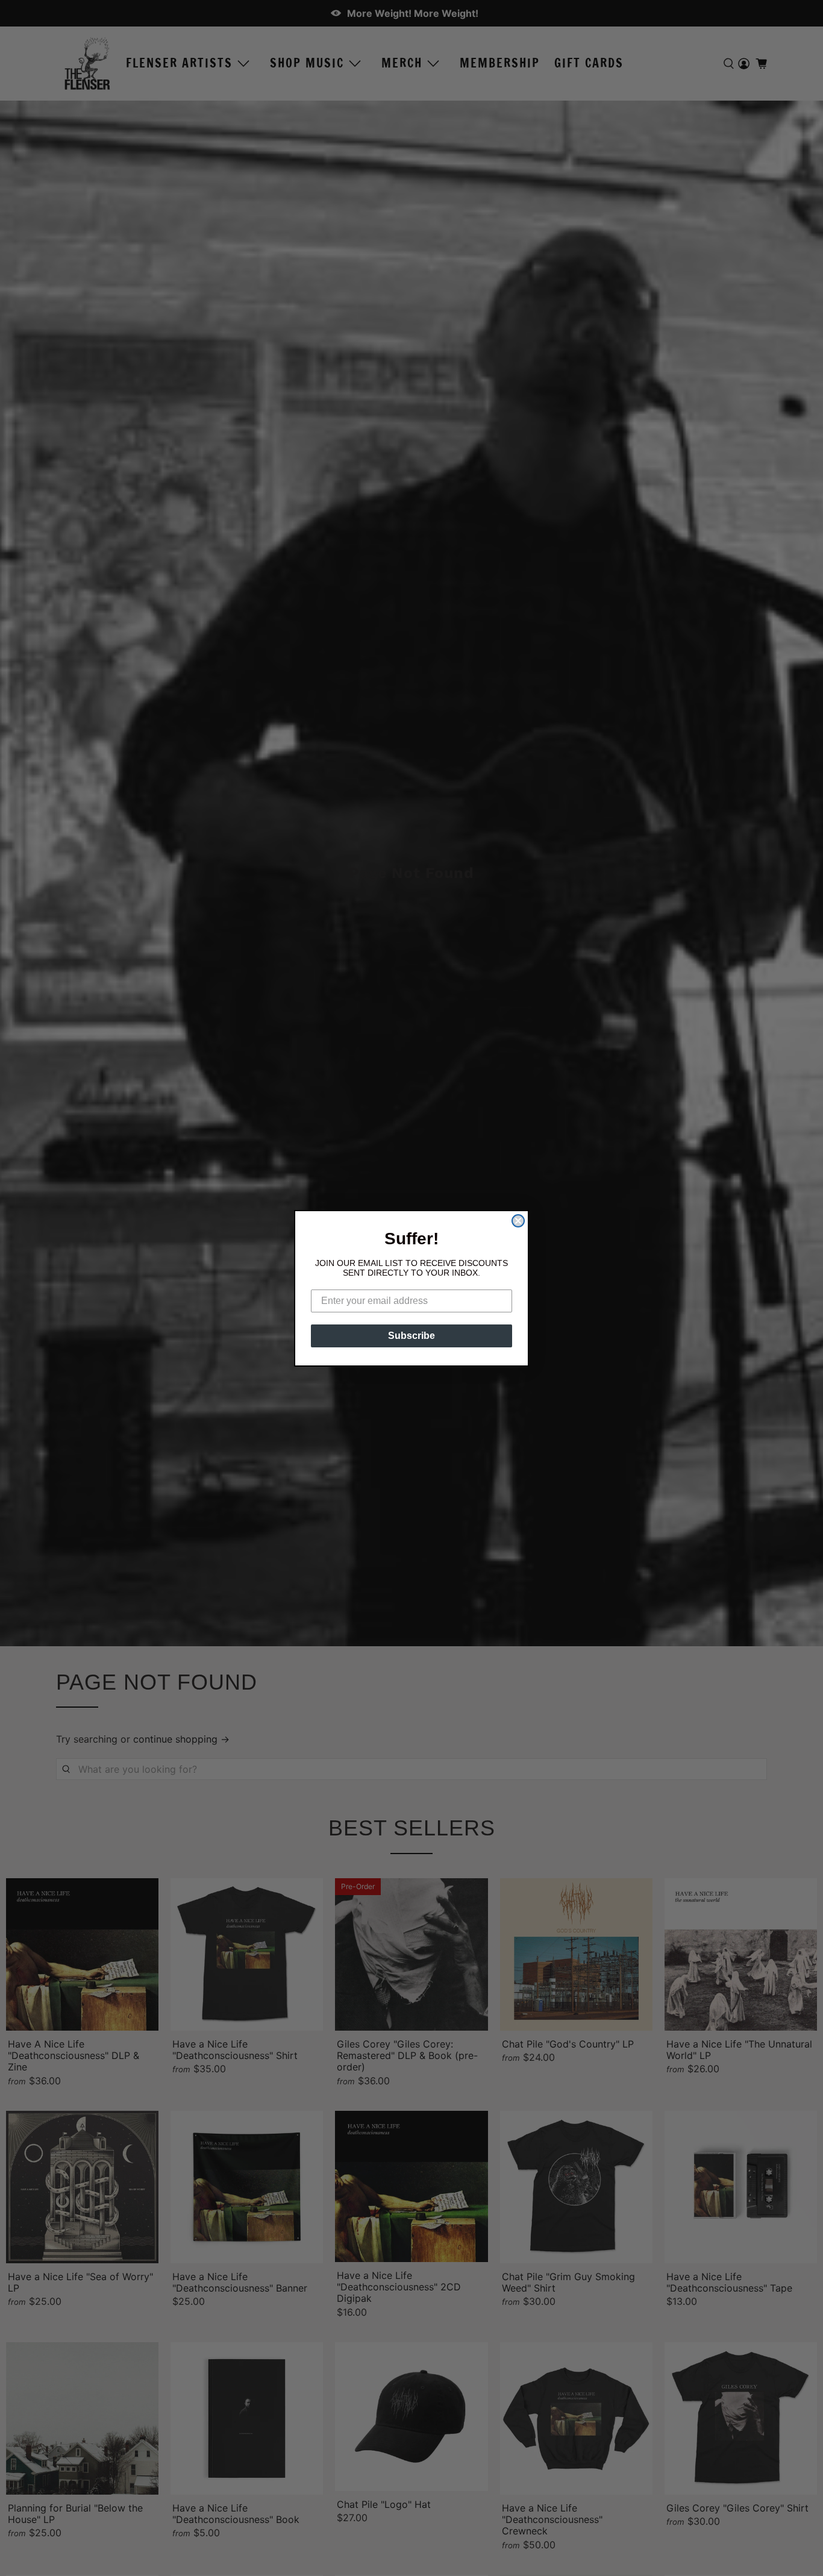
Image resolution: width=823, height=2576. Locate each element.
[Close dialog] (518, 1221)
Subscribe (411, 1336)
